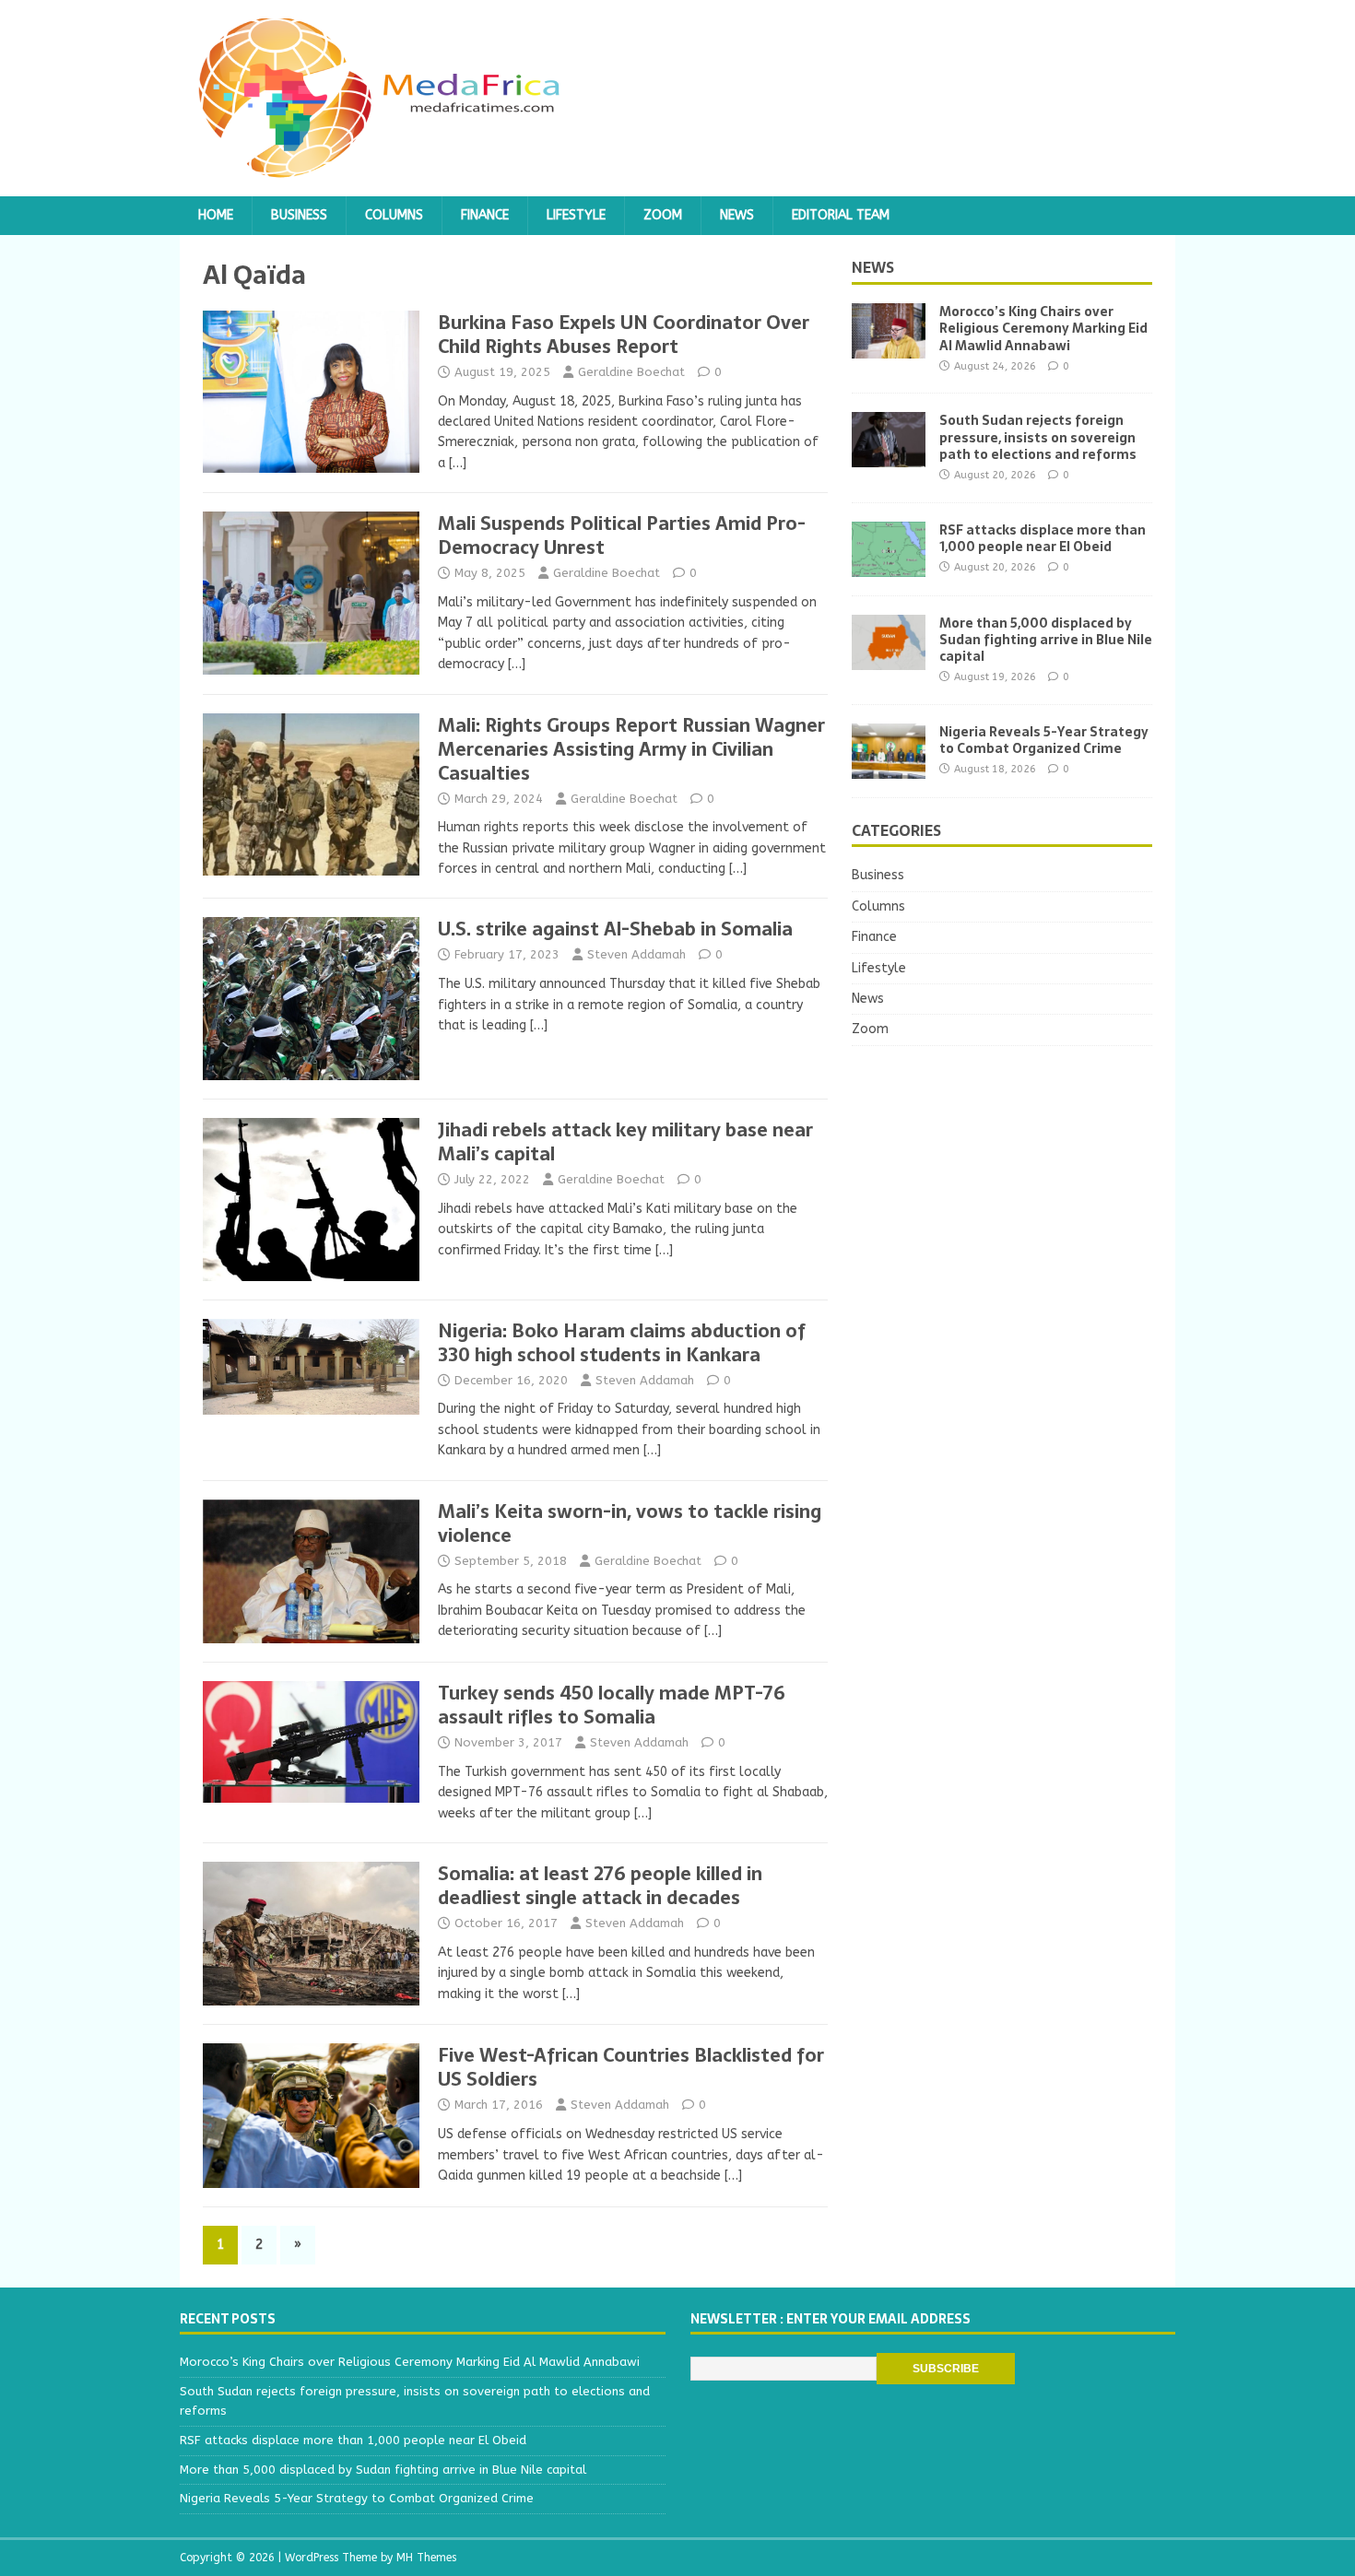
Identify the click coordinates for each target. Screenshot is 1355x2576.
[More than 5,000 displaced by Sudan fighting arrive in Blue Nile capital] (889, 659)
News (737, 215)
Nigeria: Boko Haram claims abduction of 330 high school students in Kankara (622, 1343)
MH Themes (426, 2558)
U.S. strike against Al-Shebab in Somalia (615, 929)
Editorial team (841, 215)
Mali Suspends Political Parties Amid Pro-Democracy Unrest (622, 535)
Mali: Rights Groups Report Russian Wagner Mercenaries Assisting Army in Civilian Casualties (631, 749)
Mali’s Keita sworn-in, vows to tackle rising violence (630, 1523)
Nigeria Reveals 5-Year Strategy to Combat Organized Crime (1044, 740)
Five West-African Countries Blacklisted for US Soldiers (631, 2067)
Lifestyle (576, 215)
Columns (394, 215)
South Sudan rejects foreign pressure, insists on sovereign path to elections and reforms (1038, 437)
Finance (485, 215)
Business (299, 215)
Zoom (663, 215)
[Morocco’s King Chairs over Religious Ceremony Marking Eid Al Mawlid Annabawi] (889, 348)
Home (216, 215)
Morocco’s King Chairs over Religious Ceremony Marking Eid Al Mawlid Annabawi (1043, 328)
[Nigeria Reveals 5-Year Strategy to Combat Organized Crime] (889, 767)
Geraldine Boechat (631, 372)
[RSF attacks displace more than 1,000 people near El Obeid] (889, 565)
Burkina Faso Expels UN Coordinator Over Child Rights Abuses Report (624, 335)
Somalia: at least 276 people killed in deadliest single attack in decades (600, 1886)
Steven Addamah (636, 954)
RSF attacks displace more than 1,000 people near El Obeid (1043, 538)
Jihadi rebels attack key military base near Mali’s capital (625, 1142)
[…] (458, 463)
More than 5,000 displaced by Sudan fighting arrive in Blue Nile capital (1046, 640)
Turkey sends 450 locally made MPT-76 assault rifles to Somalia (612, 1705)
